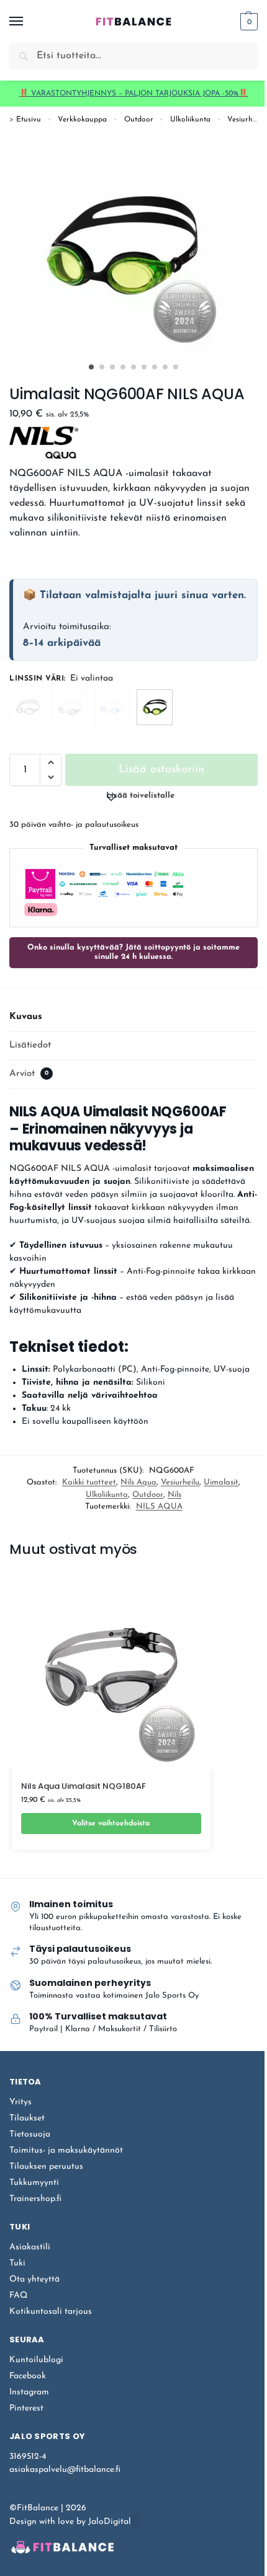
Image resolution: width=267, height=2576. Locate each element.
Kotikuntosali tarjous (51, 2312)
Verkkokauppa (82, 120)
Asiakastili (30, 2247)
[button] (247, 22)
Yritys (20, 2102)
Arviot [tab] (29, 1074)
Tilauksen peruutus (46, 2167)
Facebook (28, 2376)
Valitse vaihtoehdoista (111, 1824)
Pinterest (26, 2408)
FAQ (18, 2296)
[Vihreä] (155, 707)
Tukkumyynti (34, 2183)
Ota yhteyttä (34, 2279)
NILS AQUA (159, 1506)
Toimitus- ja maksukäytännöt (66, 2150)
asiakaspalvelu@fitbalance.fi (65, 2470)
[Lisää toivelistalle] (176, 1856)
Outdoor (139, 120)
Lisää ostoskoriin (161, 770)
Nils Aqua (138, 1482)
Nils (174, 1495)
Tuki (17, 2263)
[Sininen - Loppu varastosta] (112, 707)
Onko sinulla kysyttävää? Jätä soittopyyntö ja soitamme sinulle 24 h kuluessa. (133, 952)
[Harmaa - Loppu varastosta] (70, 707)
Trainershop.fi (35, 2199)
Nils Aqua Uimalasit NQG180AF (84, 1787)
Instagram (29, 2392)
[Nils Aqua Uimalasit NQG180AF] (111, 1670)
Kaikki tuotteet (89, 1482)
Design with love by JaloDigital (70, 2522)
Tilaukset (27, 2118)
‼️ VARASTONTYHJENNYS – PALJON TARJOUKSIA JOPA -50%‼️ (133, 94)
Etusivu (29, 120)
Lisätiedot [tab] (30, 1045)
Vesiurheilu (246, 120)
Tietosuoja (30, 2134)
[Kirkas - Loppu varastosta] (28, 707)
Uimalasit (221, 1482)
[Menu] (28, 22)
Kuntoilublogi (36, 2360)
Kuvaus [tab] (26, 1017)
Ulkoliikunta (190, 120)
